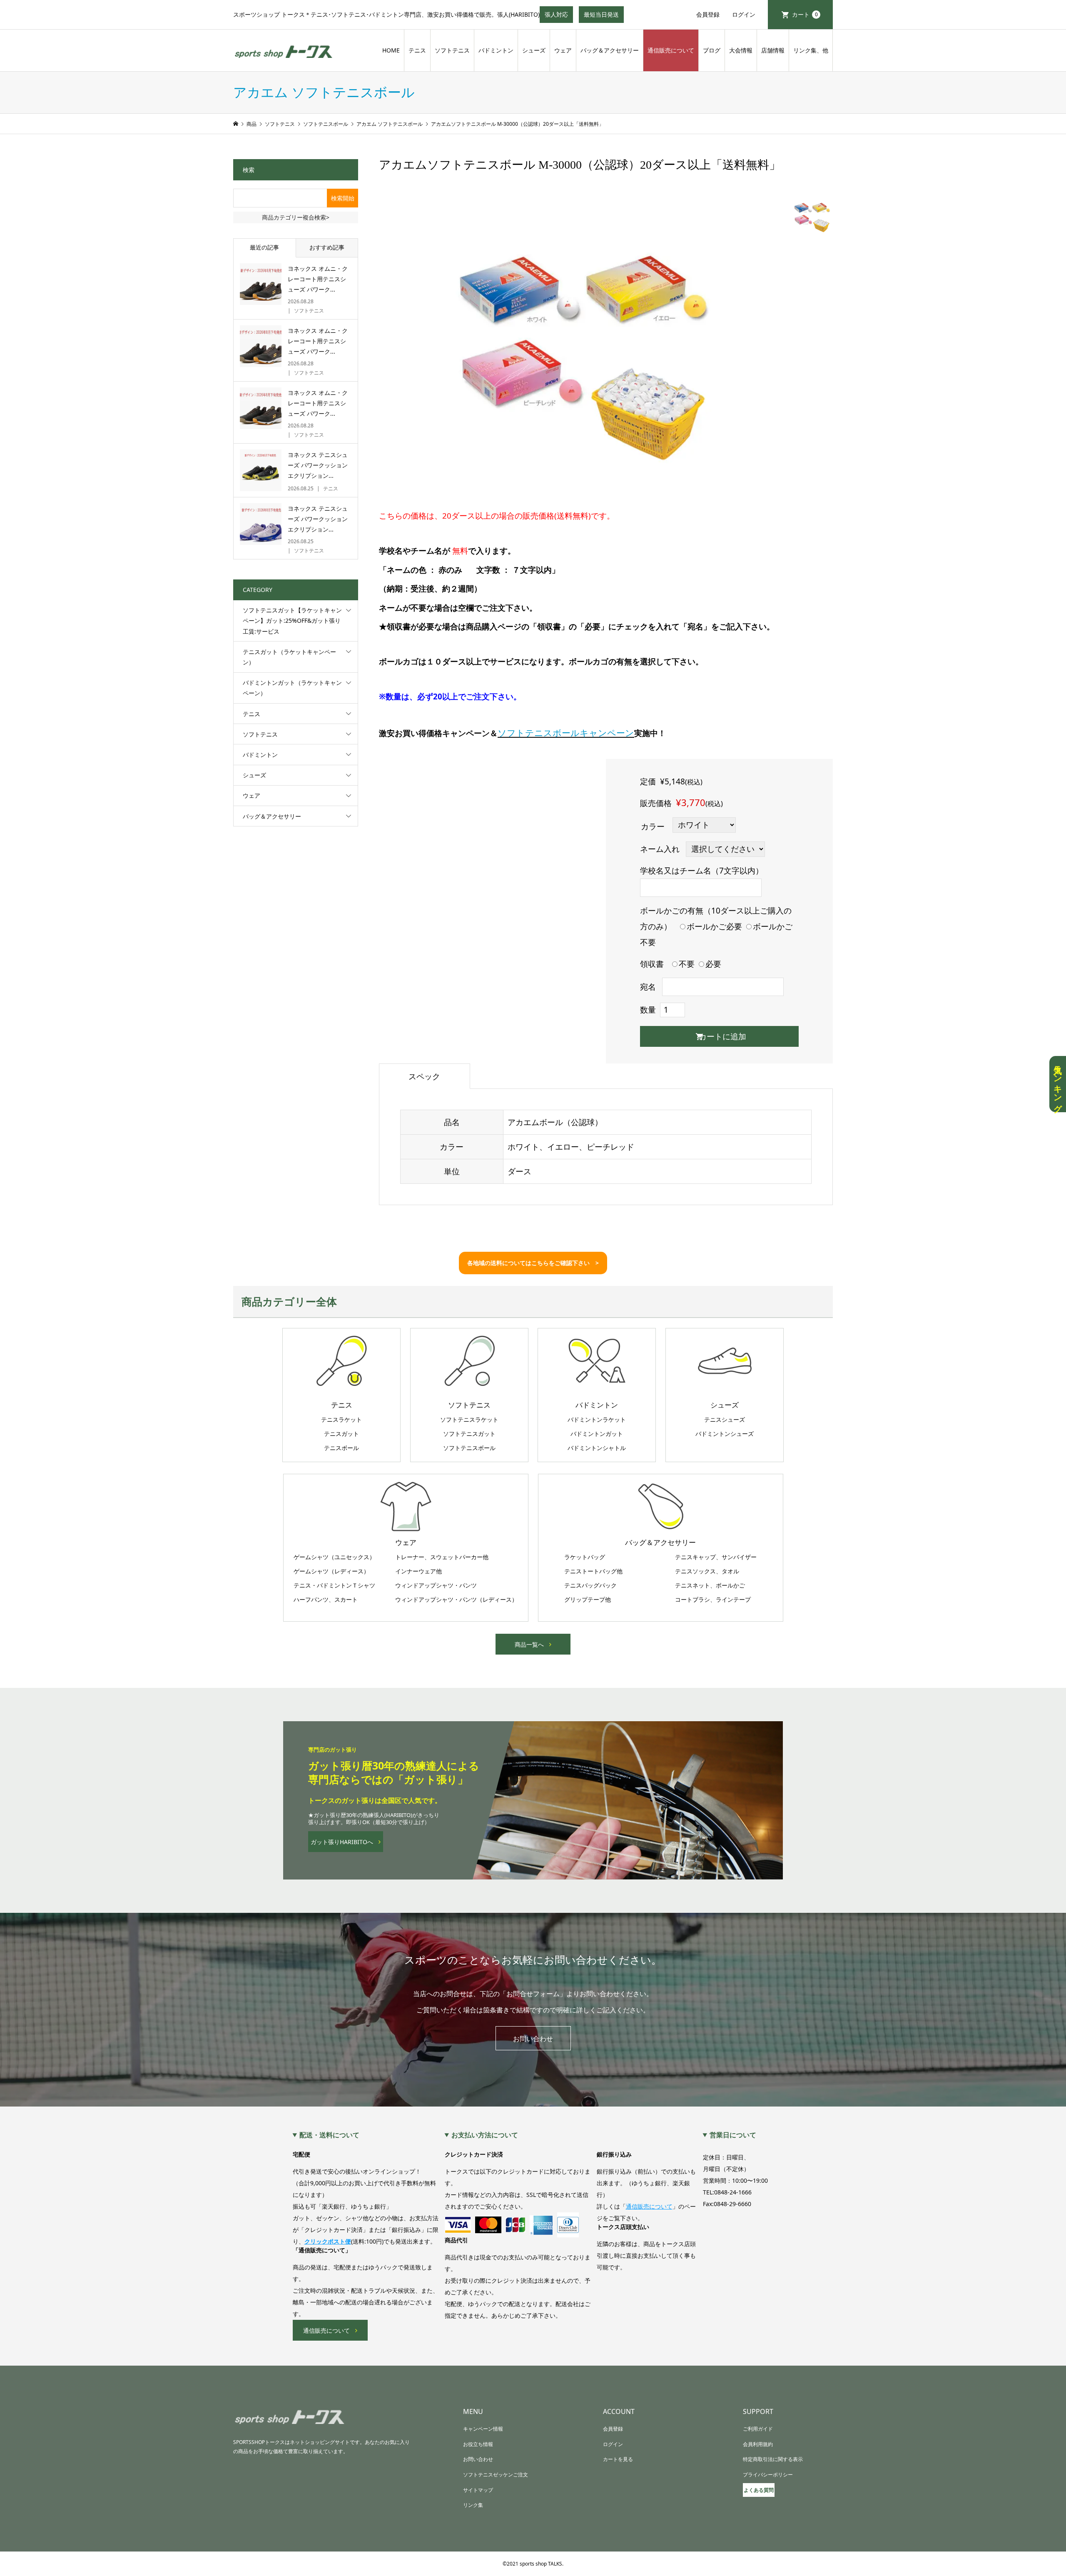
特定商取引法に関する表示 (773, 2459)
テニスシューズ (725, 1420)
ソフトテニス (452, 50)
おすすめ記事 (327, 247)
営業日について (733, 2135)
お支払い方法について (485, 2135)
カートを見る (618, 2459)
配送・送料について (329, 2135)
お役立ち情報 (478, 2444)
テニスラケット (341, 1420)
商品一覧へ (529, 1644)
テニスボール (341, 1448)
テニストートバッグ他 (593, 1571)
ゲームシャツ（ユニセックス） (334, 1557)
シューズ (534, 50)
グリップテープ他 (588, 1600)
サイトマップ (478, 2490)
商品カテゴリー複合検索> (296, 217)
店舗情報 (773, 50)
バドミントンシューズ (725, 1434)
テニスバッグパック (590, 1585)
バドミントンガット (597, 1434)
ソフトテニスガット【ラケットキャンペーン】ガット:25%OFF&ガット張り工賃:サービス (292, 620)
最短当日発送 (604, 17)
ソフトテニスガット (469, 1434)
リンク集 (473, 2505)
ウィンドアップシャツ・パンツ (436, 1585)
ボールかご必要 (714, 926)
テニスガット (341, 1434)
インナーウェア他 (418, 1571)
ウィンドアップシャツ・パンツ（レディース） (456, 1600)
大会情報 (741, 50)
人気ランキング (1058, 1084)
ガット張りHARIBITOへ (342, 1842)
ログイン (744, 14)
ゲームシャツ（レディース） (331, 1571)
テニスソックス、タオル (707, 1571)
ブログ (712, 50)
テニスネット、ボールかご (710, 1585)
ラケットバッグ (585, 1557)
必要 (713, 964)
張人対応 (559, 17)
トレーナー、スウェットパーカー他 (442, 1557)
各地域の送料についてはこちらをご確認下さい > (533, 1263)
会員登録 (708, 14)
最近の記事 (264, 247)
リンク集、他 (811, 50)
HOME (391, 50)
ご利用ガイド (758, 2429)
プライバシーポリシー (768, 2475)
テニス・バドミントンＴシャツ (334, 1585)
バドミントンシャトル (597, 1448)
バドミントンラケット (597, 1420)
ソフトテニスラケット (469, 1420)
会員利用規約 (758, 2444)
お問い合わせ (533, 2039)
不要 (687, 964)
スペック (424, 1076)
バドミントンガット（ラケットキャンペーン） (292, 688)
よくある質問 (759, 2490)
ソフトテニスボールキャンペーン (566, 733)
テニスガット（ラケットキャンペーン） (289, 657)
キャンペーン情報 (483, 2429)
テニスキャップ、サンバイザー (716, 1557)
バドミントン (496, 50)
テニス (417, 50)
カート (805, 14)
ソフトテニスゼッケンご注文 (496, 2475)
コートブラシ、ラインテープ (713, 1600)
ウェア (563, 50)
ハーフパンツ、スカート (326, 1600)
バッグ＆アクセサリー (610, 50)
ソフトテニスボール (469, 1448)
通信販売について (671, 50)
